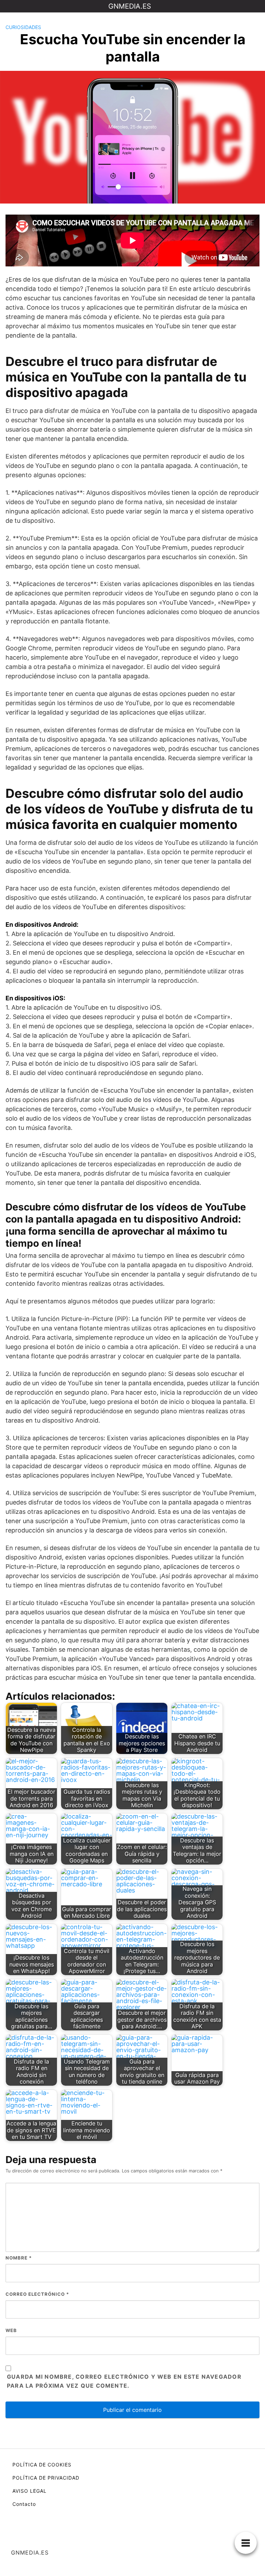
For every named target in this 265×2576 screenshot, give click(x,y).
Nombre (19, 2258)
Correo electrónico (37, 2294)
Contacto (24, 2504)
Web (11, 2330)
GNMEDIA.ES (130, 6)
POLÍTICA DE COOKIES (42, 2465)
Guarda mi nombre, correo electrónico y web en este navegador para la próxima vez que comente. (124, 2381)
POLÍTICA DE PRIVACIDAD (46, 2478)
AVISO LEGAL (30, 2491)
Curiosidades (23, 27)
